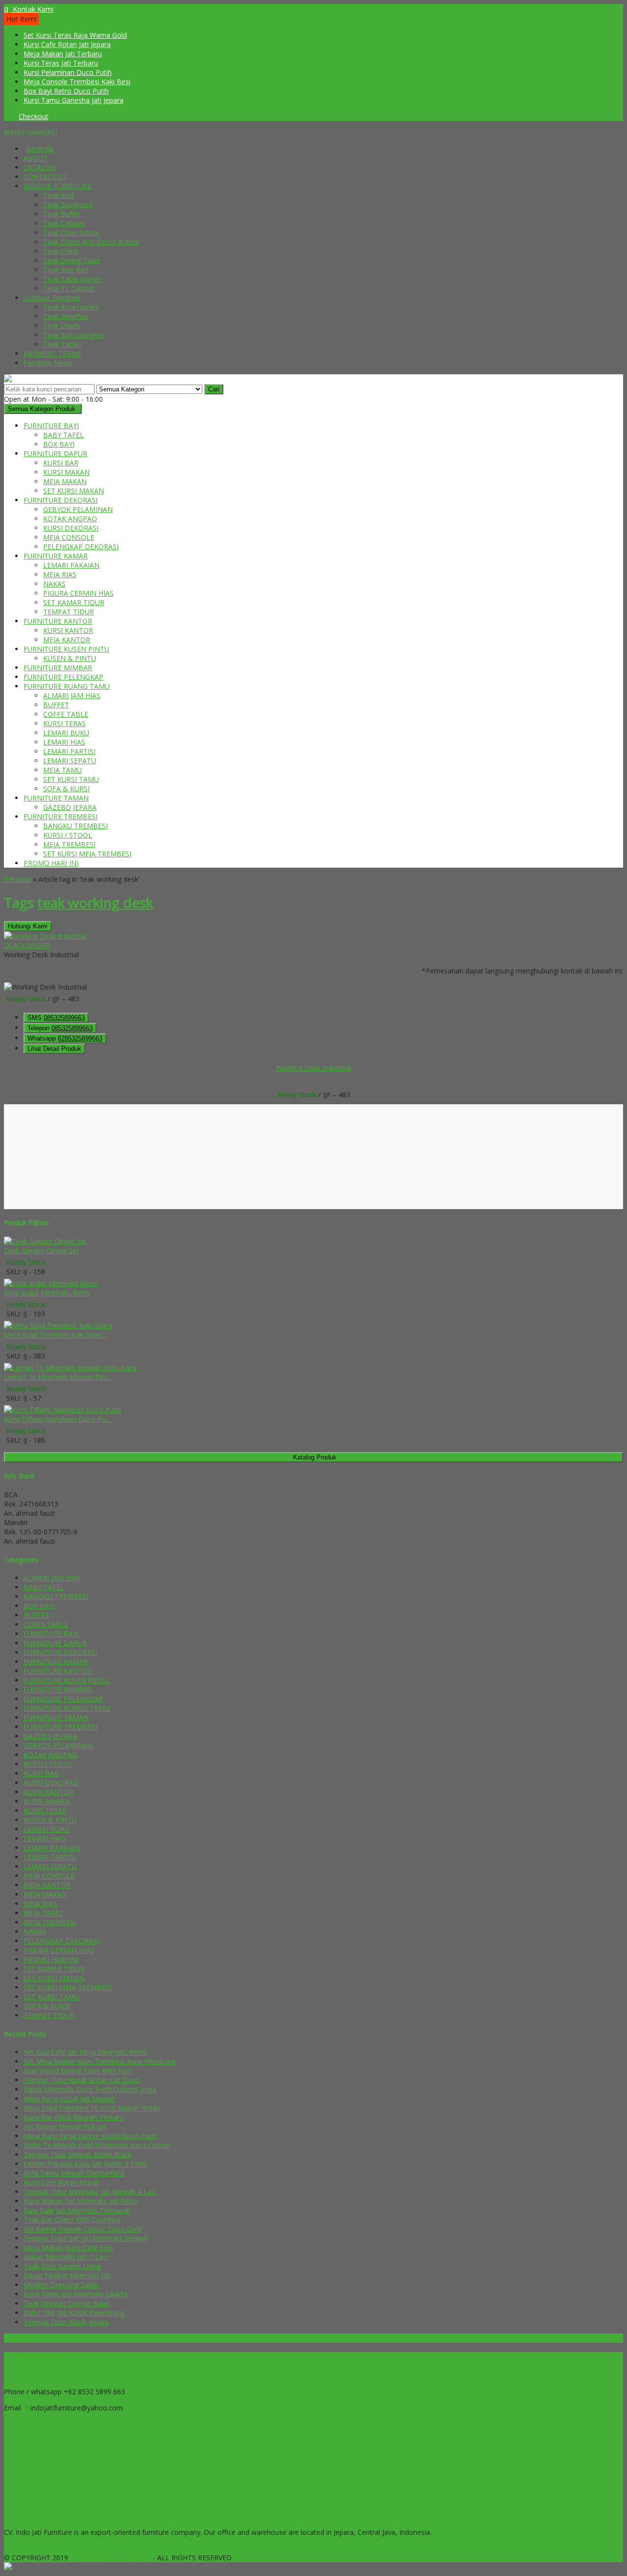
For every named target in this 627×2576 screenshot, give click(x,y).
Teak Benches (66, 316)
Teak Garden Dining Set (41, 1251)
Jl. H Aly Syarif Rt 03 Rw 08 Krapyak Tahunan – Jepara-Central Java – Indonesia (127, 2375)
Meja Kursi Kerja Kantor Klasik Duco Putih (90, 2136)
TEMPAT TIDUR (69, 612)
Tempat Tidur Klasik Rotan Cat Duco (82, 2080)
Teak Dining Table (72, 260)
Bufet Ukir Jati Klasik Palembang (74, 2313)
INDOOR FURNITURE (58, 186)
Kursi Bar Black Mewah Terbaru (74, 2117)
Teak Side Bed (66, 270)
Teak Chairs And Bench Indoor (91, 242)
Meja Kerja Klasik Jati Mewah (70, 2099)
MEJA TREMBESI (69, 844)
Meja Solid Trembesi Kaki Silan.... (55, 1335)
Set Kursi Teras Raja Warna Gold (75, 35)
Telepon (60, 1028)
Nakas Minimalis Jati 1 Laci (66, 2257)
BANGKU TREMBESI (75, 826)
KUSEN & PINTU (70, 658)
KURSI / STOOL (68, 835)
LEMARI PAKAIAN (71, 565)
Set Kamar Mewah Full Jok (65, 2126)
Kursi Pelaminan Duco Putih (68, 72)
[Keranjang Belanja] (6, 116)
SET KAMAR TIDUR (74, 602)
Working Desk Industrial (314, 1068)
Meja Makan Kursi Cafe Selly (69, 2248)
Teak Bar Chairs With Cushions (72, 2220)
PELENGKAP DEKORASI (81, 547)
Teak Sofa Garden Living (62, 2266)
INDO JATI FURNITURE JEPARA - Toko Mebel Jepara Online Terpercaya (116, 2548)
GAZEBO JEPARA (70, 807)
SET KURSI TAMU (71, 779)
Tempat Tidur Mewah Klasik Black (77, 2154)
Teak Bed (58, 195)
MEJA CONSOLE (69, 537)
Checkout (34, 116)
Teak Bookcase (68, 205)
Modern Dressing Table (61, 2285)
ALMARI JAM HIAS (72, 695)
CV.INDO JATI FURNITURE (111, 2558)
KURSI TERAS (64, 723)
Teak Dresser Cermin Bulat (66, 2303)
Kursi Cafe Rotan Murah (61, 2182)
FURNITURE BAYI (51, 425)
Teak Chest (61, 251)
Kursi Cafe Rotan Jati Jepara (67, 44)
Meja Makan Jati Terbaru (63, 54)
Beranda (39, 149)
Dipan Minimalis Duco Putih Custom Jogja (90, 2089)
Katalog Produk (315, 1457)
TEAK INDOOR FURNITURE (48, 2444)
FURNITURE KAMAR (56, 556)
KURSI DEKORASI (71, 528)
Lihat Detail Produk (54, 1049)
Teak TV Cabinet (69, 288)
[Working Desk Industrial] (45, 936)
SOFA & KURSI (66, 789)
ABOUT (36, 158)
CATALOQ (40, 167)
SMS (56, 1018)
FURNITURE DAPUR (55, 453)
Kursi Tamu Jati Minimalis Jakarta (75, 2294)
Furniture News (48, 363)
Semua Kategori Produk (42, 409)
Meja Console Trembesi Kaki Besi (77, 82)
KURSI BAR (61, 463)
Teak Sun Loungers (74, 335)
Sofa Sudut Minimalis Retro (47, 1293)
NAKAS (54, 584)
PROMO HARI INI (51, 863)
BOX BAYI (59, 444)
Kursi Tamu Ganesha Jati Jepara (73, 100)
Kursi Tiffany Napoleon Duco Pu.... (58, 1419)
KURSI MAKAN (66, 472)
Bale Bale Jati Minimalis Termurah (77, 2210)
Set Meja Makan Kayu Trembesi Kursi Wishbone (100, 2061)
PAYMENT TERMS (52, 353)
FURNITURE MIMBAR (58, 668)
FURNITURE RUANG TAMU (67, 686)
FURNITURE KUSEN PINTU (66, 649)
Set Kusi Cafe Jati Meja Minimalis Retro (85, 2052)
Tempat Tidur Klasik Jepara (66, 2322)
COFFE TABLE (66, 714)
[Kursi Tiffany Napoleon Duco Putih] (63, 1410)
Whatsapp (65, 1038)
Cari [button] (214, 389)
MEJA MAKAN (65, 481)
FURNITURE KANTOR (58, 621)
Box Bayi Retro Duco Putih (66, 91)
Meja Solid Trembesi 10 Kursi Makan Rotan (92, 2108)
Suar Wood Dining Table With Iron (77, 2071)
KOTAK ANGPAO (70, 519)
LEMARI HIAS (64, 742)
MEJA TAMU (62, 770)
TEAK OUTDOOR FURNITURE (51, 2461)
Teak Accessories (71, 307)
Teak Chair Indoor (72, 232)
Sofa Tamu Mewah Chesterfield (74, 2173)
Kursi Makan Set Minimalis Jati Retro (81, 2201)
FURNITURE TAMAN (56, 798)
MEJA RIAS (60, 574)
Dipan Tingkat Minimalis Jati (67, 2275)
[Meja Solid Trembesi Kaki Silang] (58, 1325)
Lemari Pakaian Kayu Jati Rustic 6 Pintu (85, 2164)
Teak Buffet (62, 214)
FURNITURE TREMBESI (60, 816)
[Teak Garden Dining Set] (45, 1241)
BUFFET (56, 705)
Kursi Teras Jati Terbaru (61, 63)
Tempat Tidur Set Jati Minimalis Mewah (86, 2238)
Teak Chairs (62, 326)
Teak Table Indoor (72, 279)
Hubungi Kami (28, 926)
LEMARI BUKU (66, 733)
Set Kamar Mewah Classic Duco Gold (83, 2229)
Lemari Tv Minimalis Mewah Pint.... (59, 1377)
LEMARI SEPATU (70, 761)
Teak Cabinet (64, 223)
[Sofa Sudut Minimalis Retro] (51, 1283)
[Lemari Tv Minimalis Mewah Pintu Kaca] (70, 1368)
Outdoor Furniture (52, 298)
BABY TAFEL (63, 435)
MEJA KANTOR (67, 640)
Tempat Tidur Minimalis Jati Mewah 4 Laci (90, 2192)
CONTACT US (45, 177)
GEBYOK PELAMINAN (78, 509)
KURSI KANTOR (68, 630)
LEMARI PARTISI (69, 751)
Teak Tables (62, 344)
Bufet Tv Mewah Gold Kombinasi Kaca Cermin (97, 2145)
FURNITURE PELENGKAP (63, 677)
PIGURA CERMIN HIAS (78, 593)
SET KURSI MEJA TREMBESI (87, 854)
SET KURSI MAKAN (73, 491)
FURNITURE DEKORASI (60, 500)
